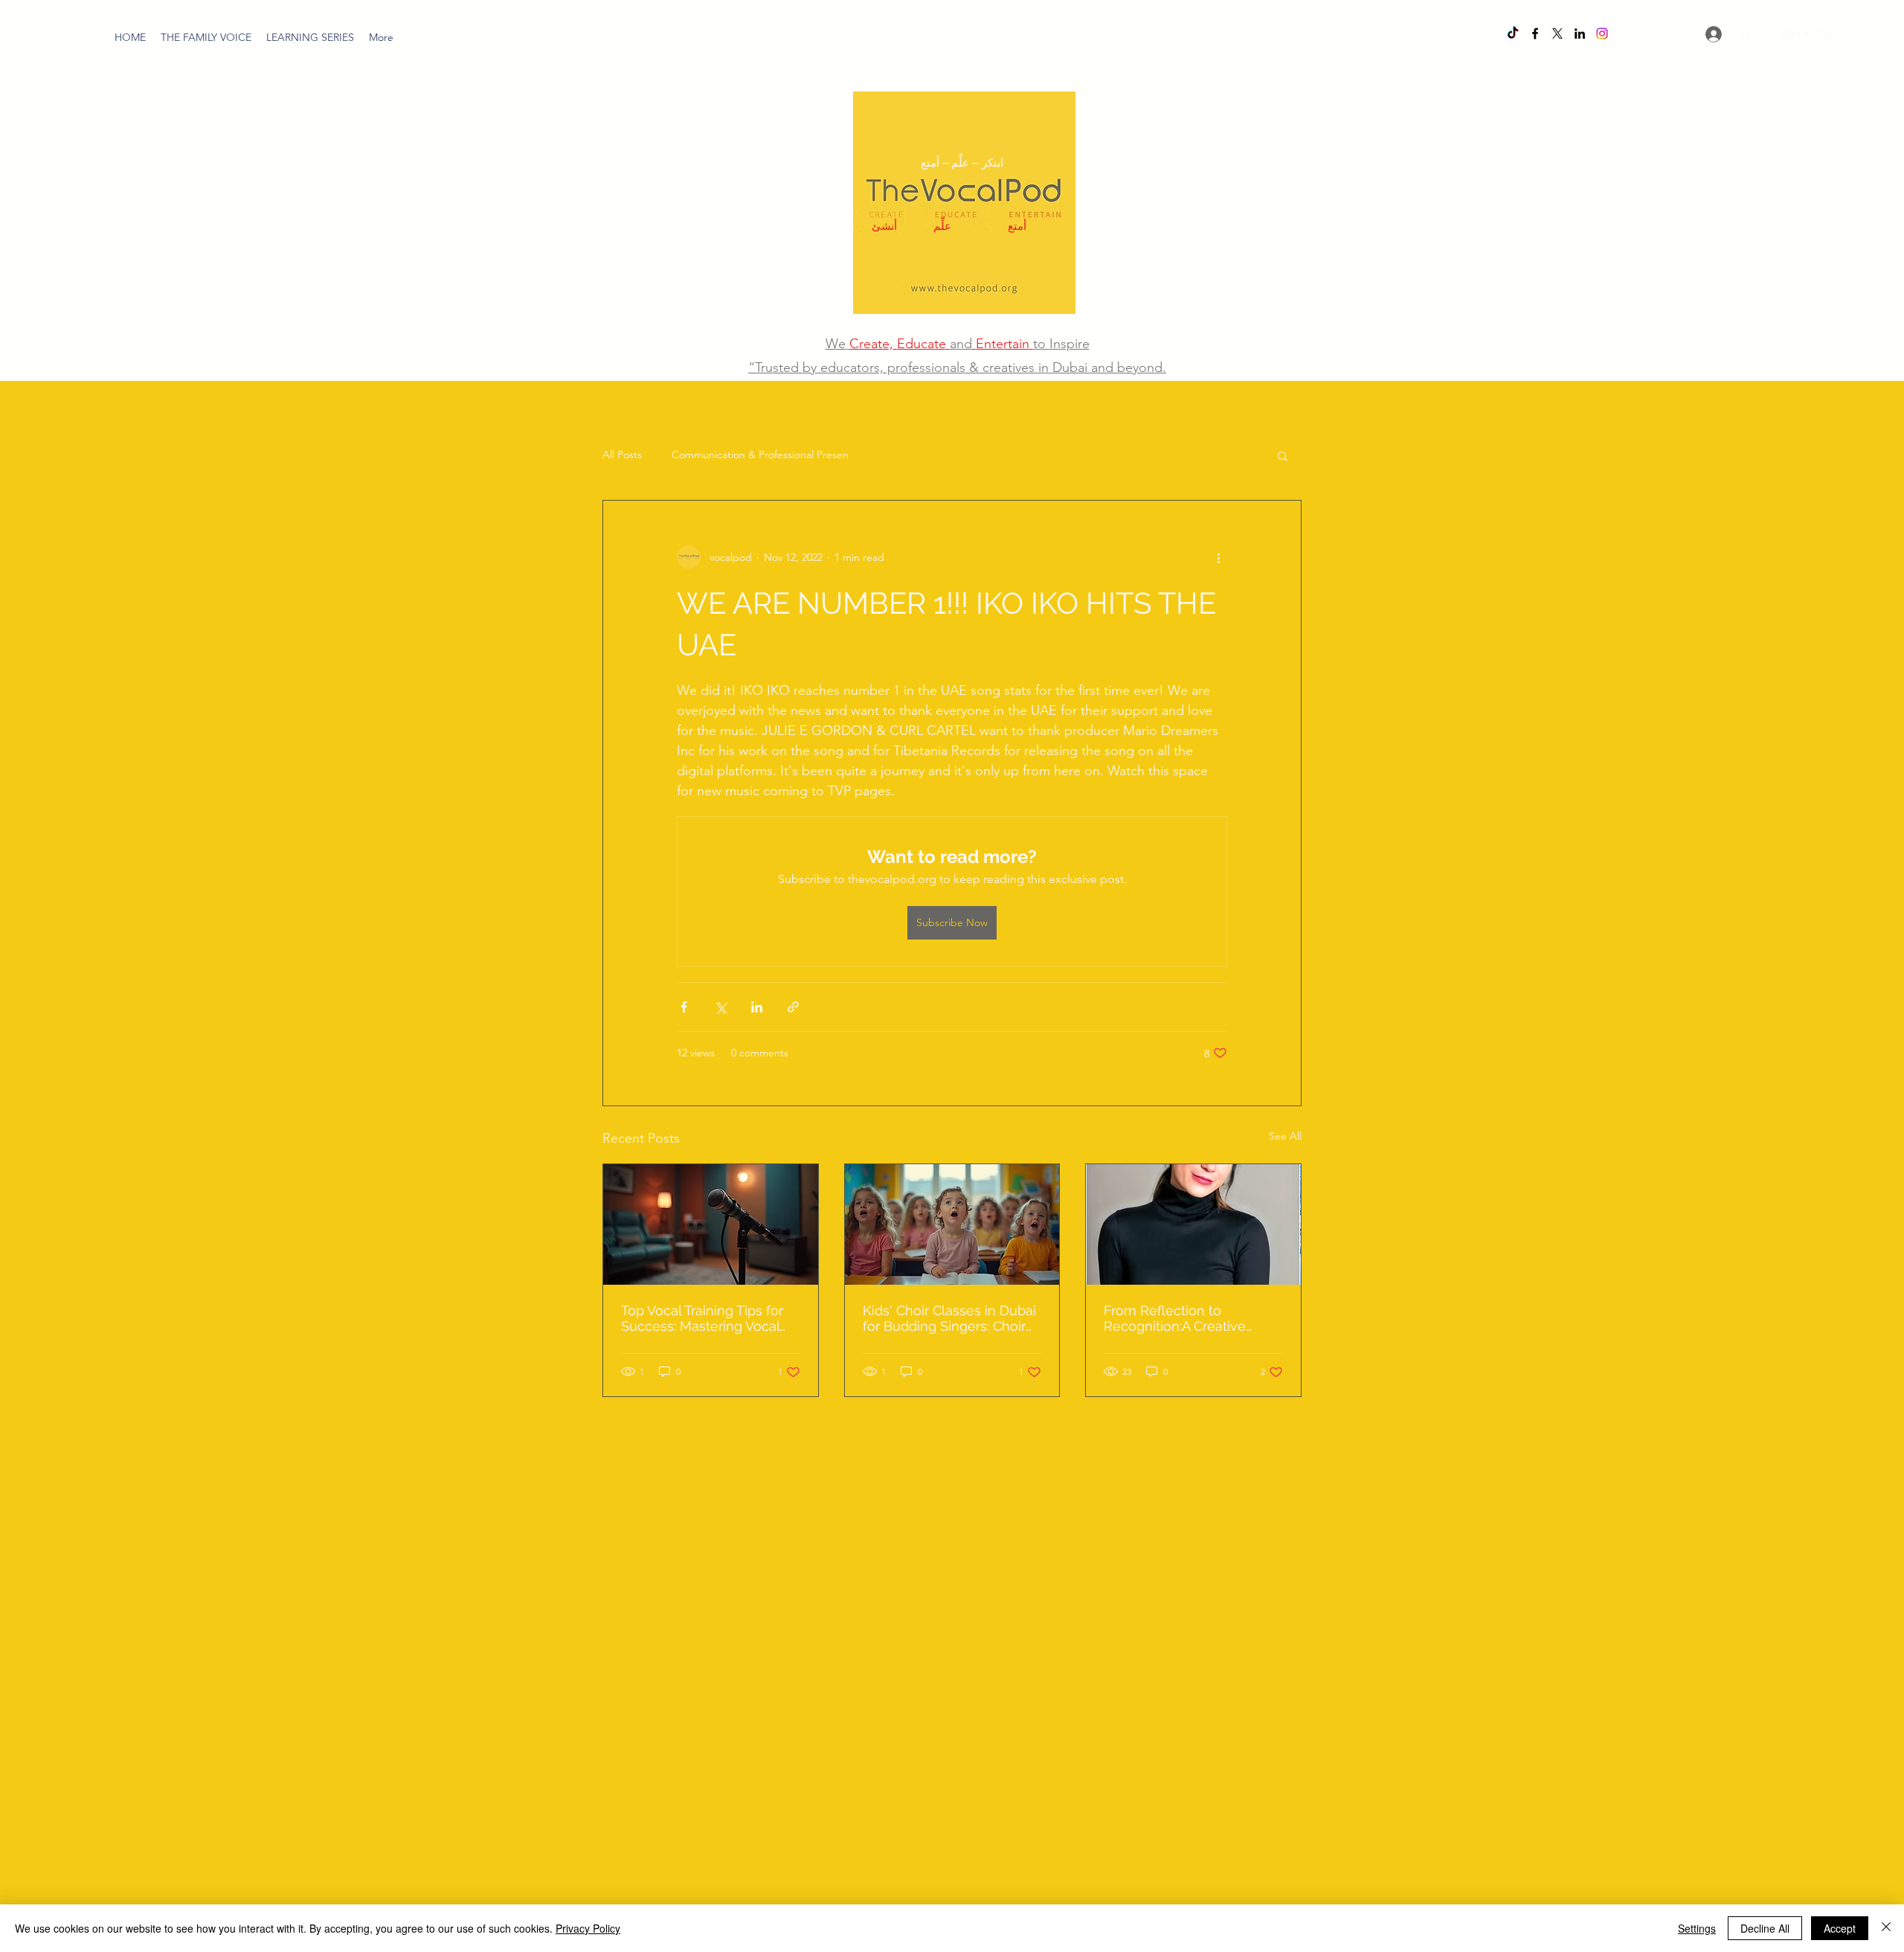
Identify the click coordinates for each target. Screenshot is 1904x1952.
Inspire (1070, 344)
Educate (922, 344)
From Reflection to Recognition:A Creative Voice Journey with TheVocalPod (1175, 1318)
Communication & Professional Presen (760, 455)
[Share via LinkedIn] (757, 1007)
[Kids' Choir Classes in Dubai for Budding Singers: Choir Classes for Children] (952, 1224)
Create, (871, 344)
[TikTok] (1513, 33)
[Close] (1886, 1928)
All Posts (622, 455)
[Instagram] (1602, 33)
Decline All (1765, 1928)
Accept (1840, 1928)
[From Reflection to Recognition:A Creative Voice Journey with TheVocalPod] (1193, 1224)
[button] (310, 37)
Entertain (1003, 344)
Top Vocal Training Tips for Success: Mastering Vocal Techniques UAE (702, 1318)
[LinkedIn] (1580, 33)
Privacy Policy (588, 1928)
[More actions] (1218, 557)
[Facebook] (1535, 33)
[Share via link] (793, 1007)
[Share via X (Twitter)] (720, 1007)
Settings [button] (1697, 1928)
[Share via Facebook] (684, 1007)
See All (1285, 1136)
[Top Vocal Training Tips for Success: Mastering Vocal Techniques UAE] (711, 1224)
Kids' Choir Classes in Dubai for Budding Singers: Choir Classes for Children (949, 1318)
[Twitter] (1557, 33)
